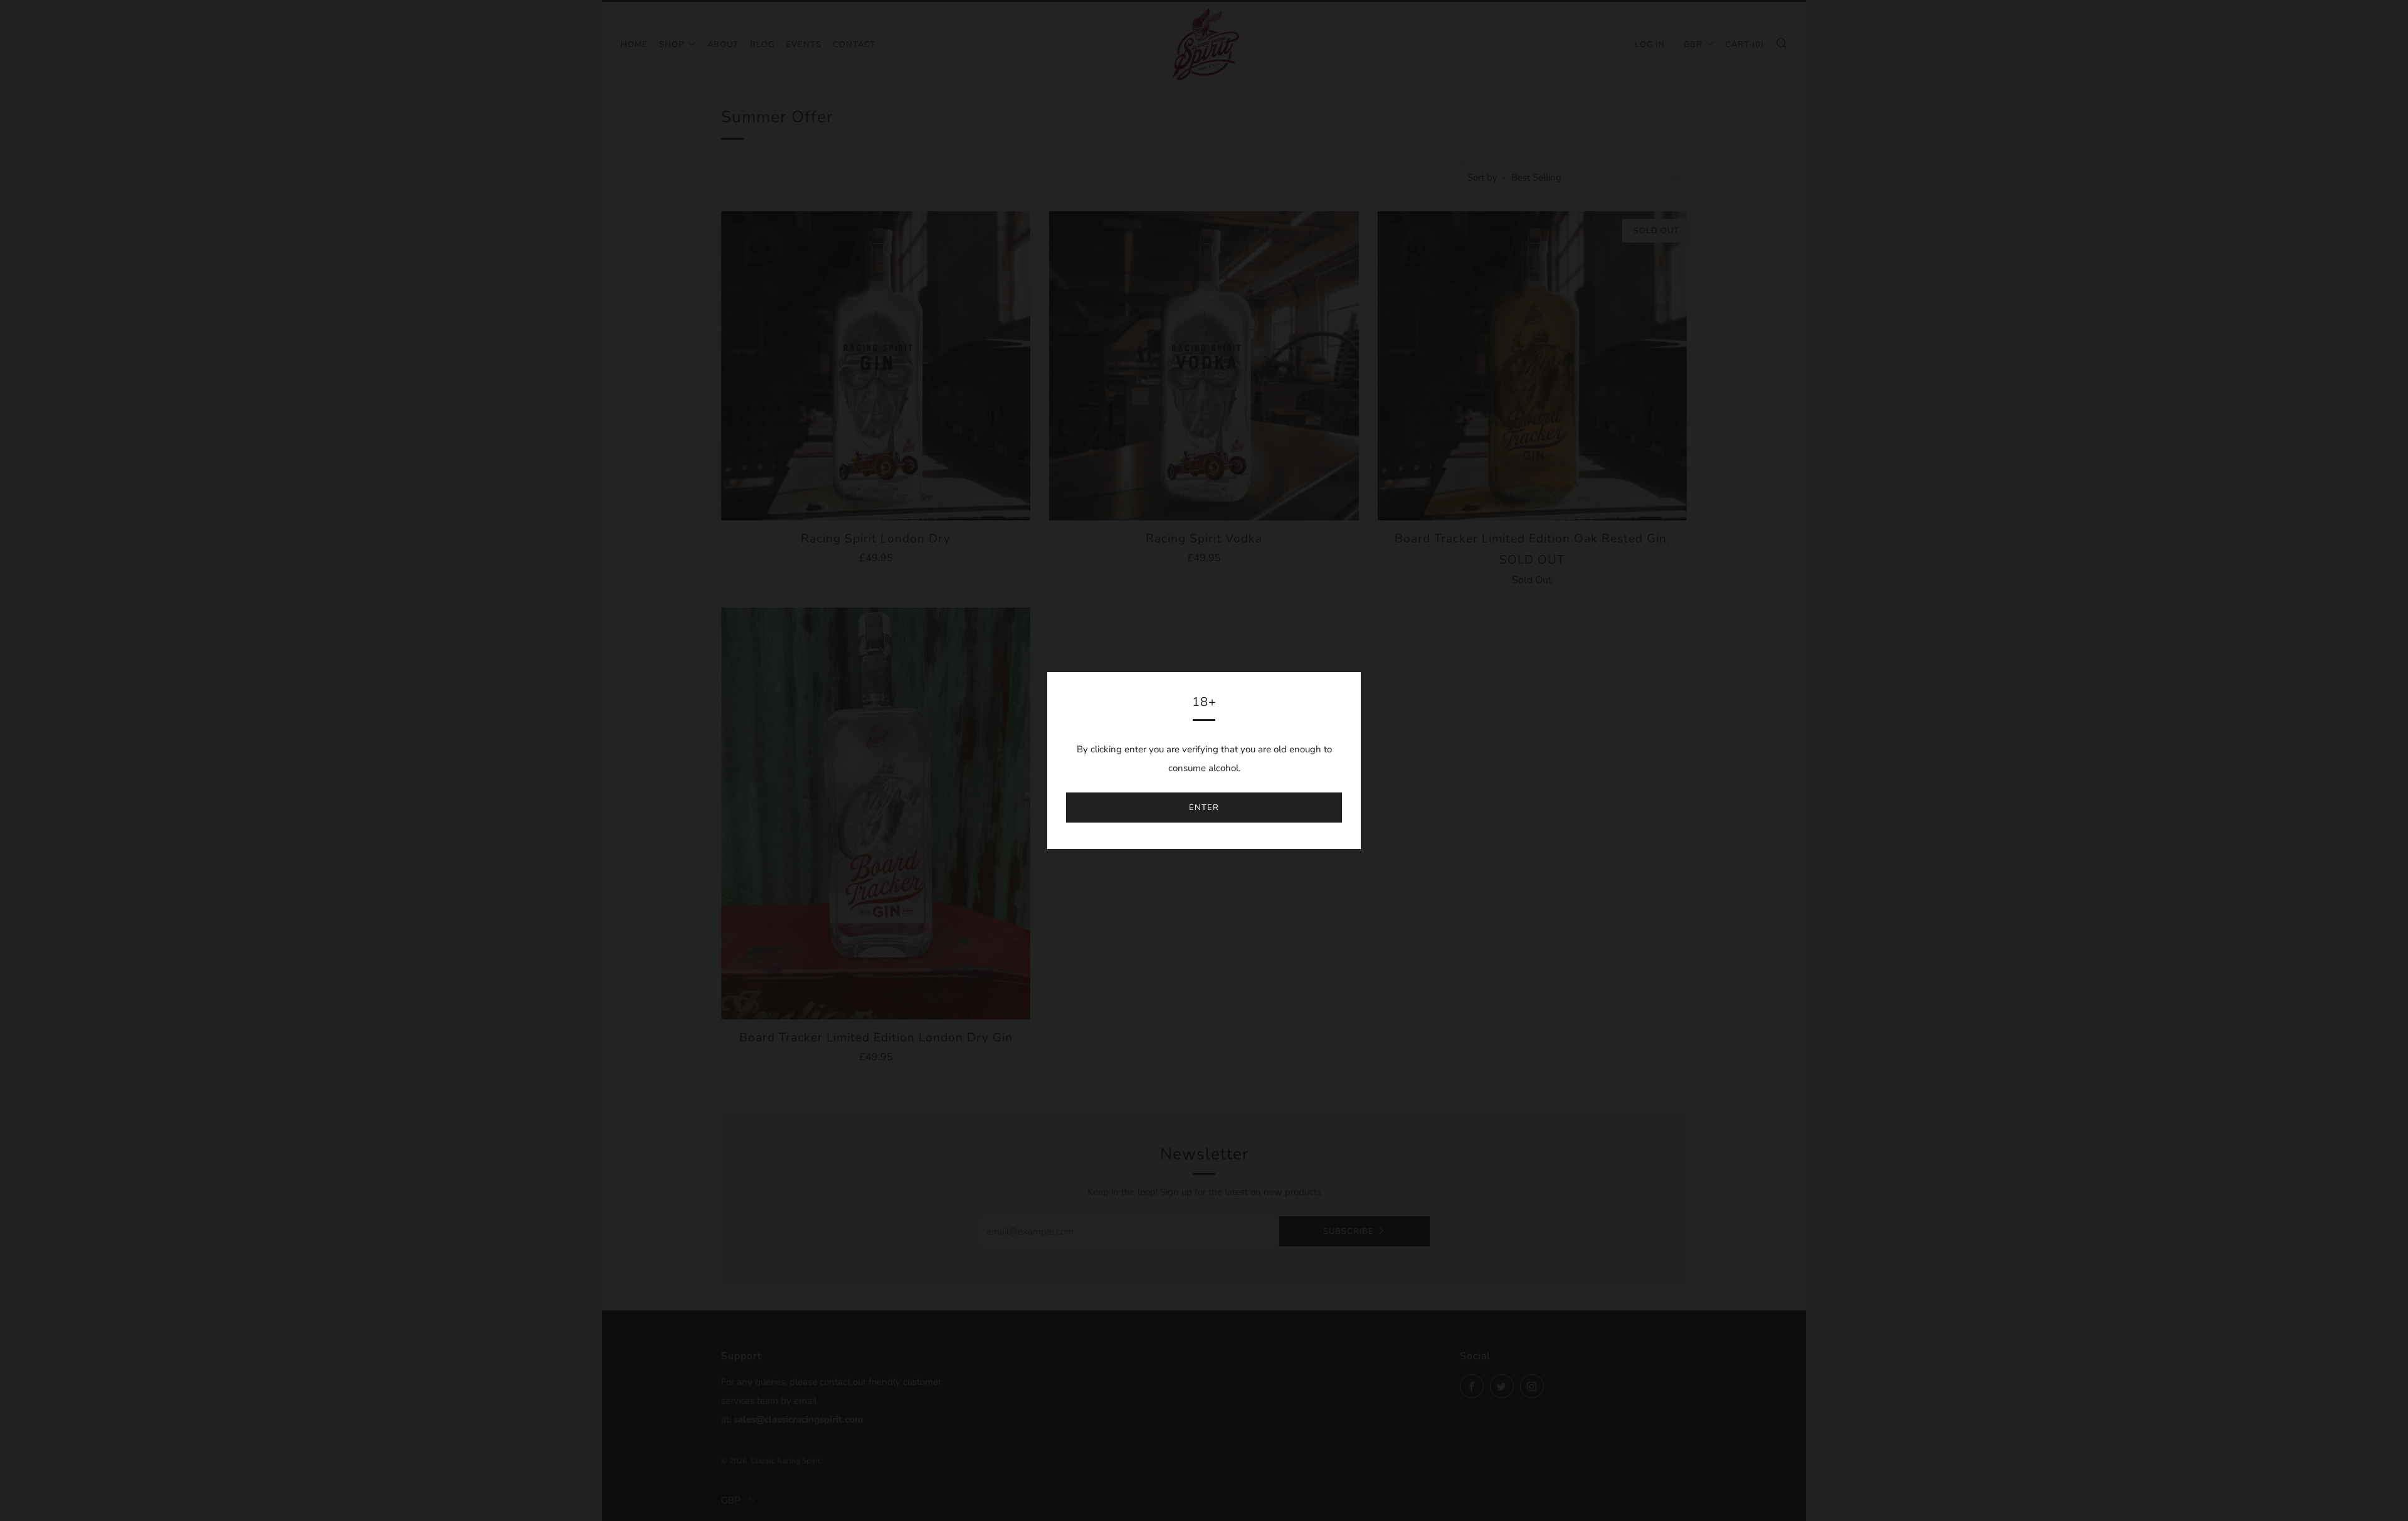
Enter (1204, 808)
